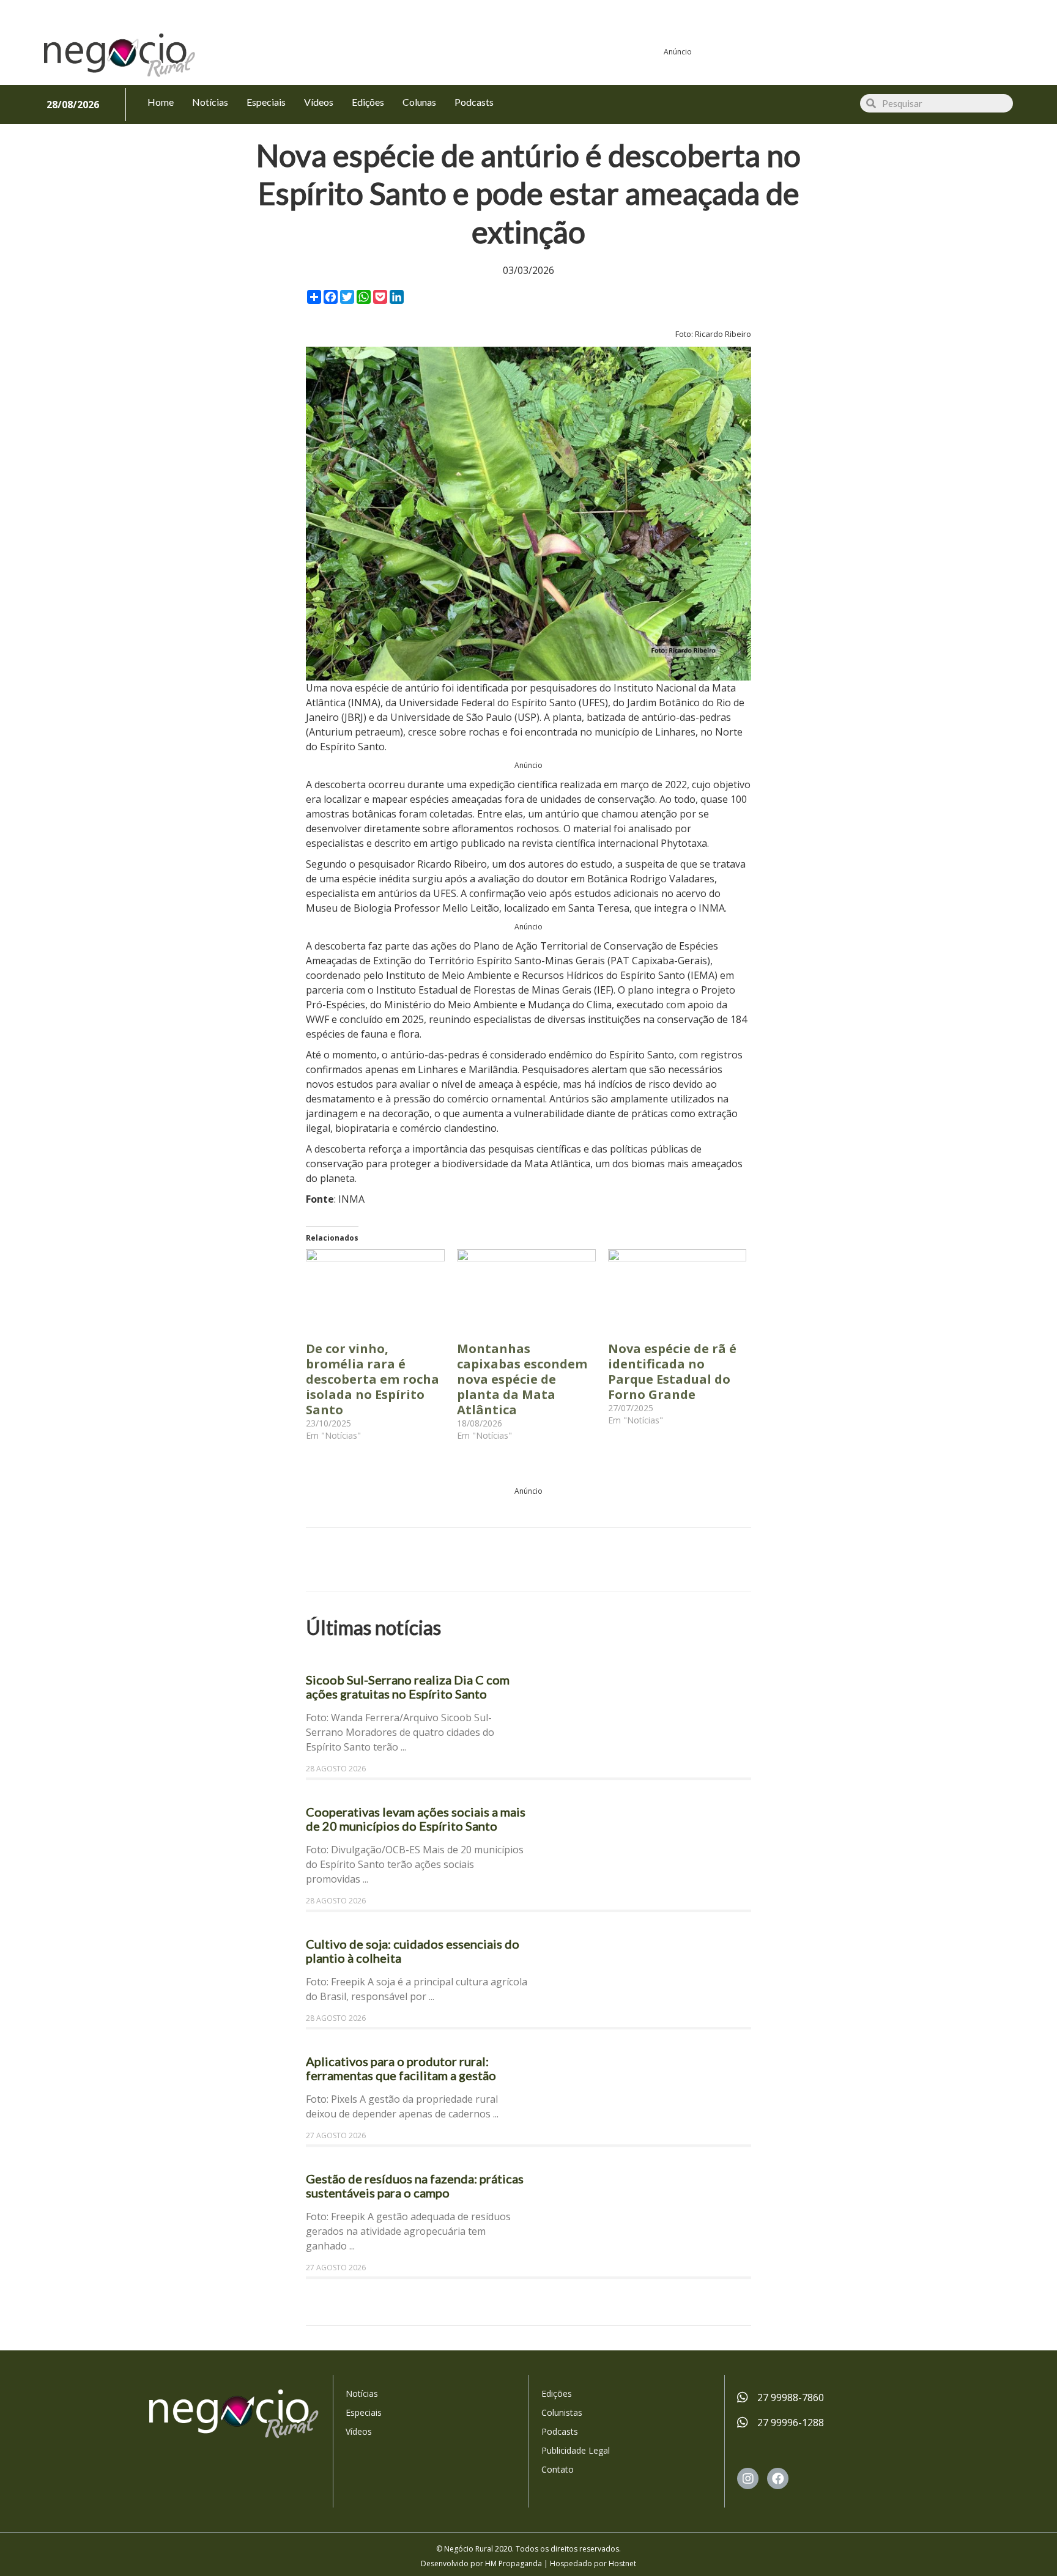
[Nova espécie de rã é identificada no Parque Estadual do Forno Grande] (677, 1289)
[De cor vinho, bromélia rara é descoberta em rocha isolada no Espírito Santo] (375, 1289)
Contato (558, 2469)
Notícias (362, 2393)
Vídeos (359, 2431)
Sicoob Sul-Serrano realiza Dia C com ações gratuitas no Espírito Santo (408, 1687)
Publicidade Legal (576, 2450)
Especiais (364, 2412)
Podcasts (560, 2431)
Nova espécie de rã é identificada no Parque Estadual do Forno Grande (672, 1371)
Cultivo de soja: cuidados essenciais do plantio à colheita (413, 1951)
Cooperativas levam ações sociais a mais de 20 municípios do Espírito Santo (416, 1819)
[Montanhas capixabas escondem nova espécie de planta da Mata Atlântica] (526, 1289)
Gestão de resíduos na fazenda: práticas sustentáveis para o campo (415, 2186)
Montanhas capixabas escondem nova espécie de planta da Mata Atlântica (522, 1379)
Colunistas (562, 2412)
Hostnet (622, 2563)
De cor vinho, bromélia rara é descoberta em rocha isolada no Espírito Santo (373, 1379)
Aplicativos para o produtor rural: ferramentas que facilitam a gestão (401, 2068)
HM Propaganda (514, 2563)
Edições (557, 2393)
